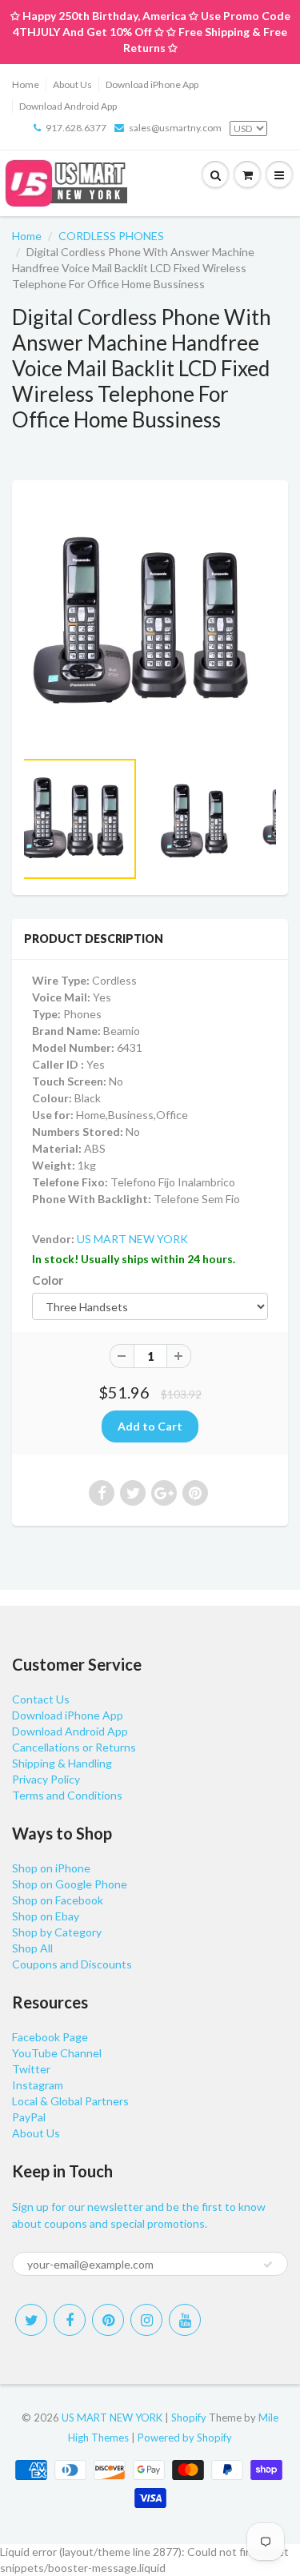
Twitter (31, 2069)
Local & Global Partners (70, 2101)
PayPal (29, 2117)
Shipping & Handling (62, 1763)
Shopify (189, 2418)
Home (26, 84)
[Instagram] (146, 2320)
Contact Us (41, 1699)
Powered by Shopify (185, 2438)
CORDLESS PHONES (111, 236)
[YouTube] (185, 2320)
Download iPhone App (152, 84)
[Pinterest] (108, 2320)
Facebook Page (50, 2037)
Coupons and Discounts (72, 1964)
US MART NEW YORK (132, 1239)
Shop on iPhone (51, 1868)
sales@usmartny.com (175, 128)
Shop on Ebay (46, 1916)
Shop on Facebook (58, 1900)
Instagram (38, 2085)
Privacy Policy (46, 1779)
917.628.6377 (76, 128)
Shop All (32, 1948)
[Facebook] (70, 2320)
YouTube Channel (57, 2053)
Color (48, 1280)
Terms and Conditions (67, 1795)
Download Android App (68, 106)
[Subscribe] (268, 2265)
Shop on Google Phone (70, 1884)
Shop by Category (57, 1932)
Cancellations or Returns (74, 1747)
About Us (72, 84)
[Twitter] (31, 2320)
